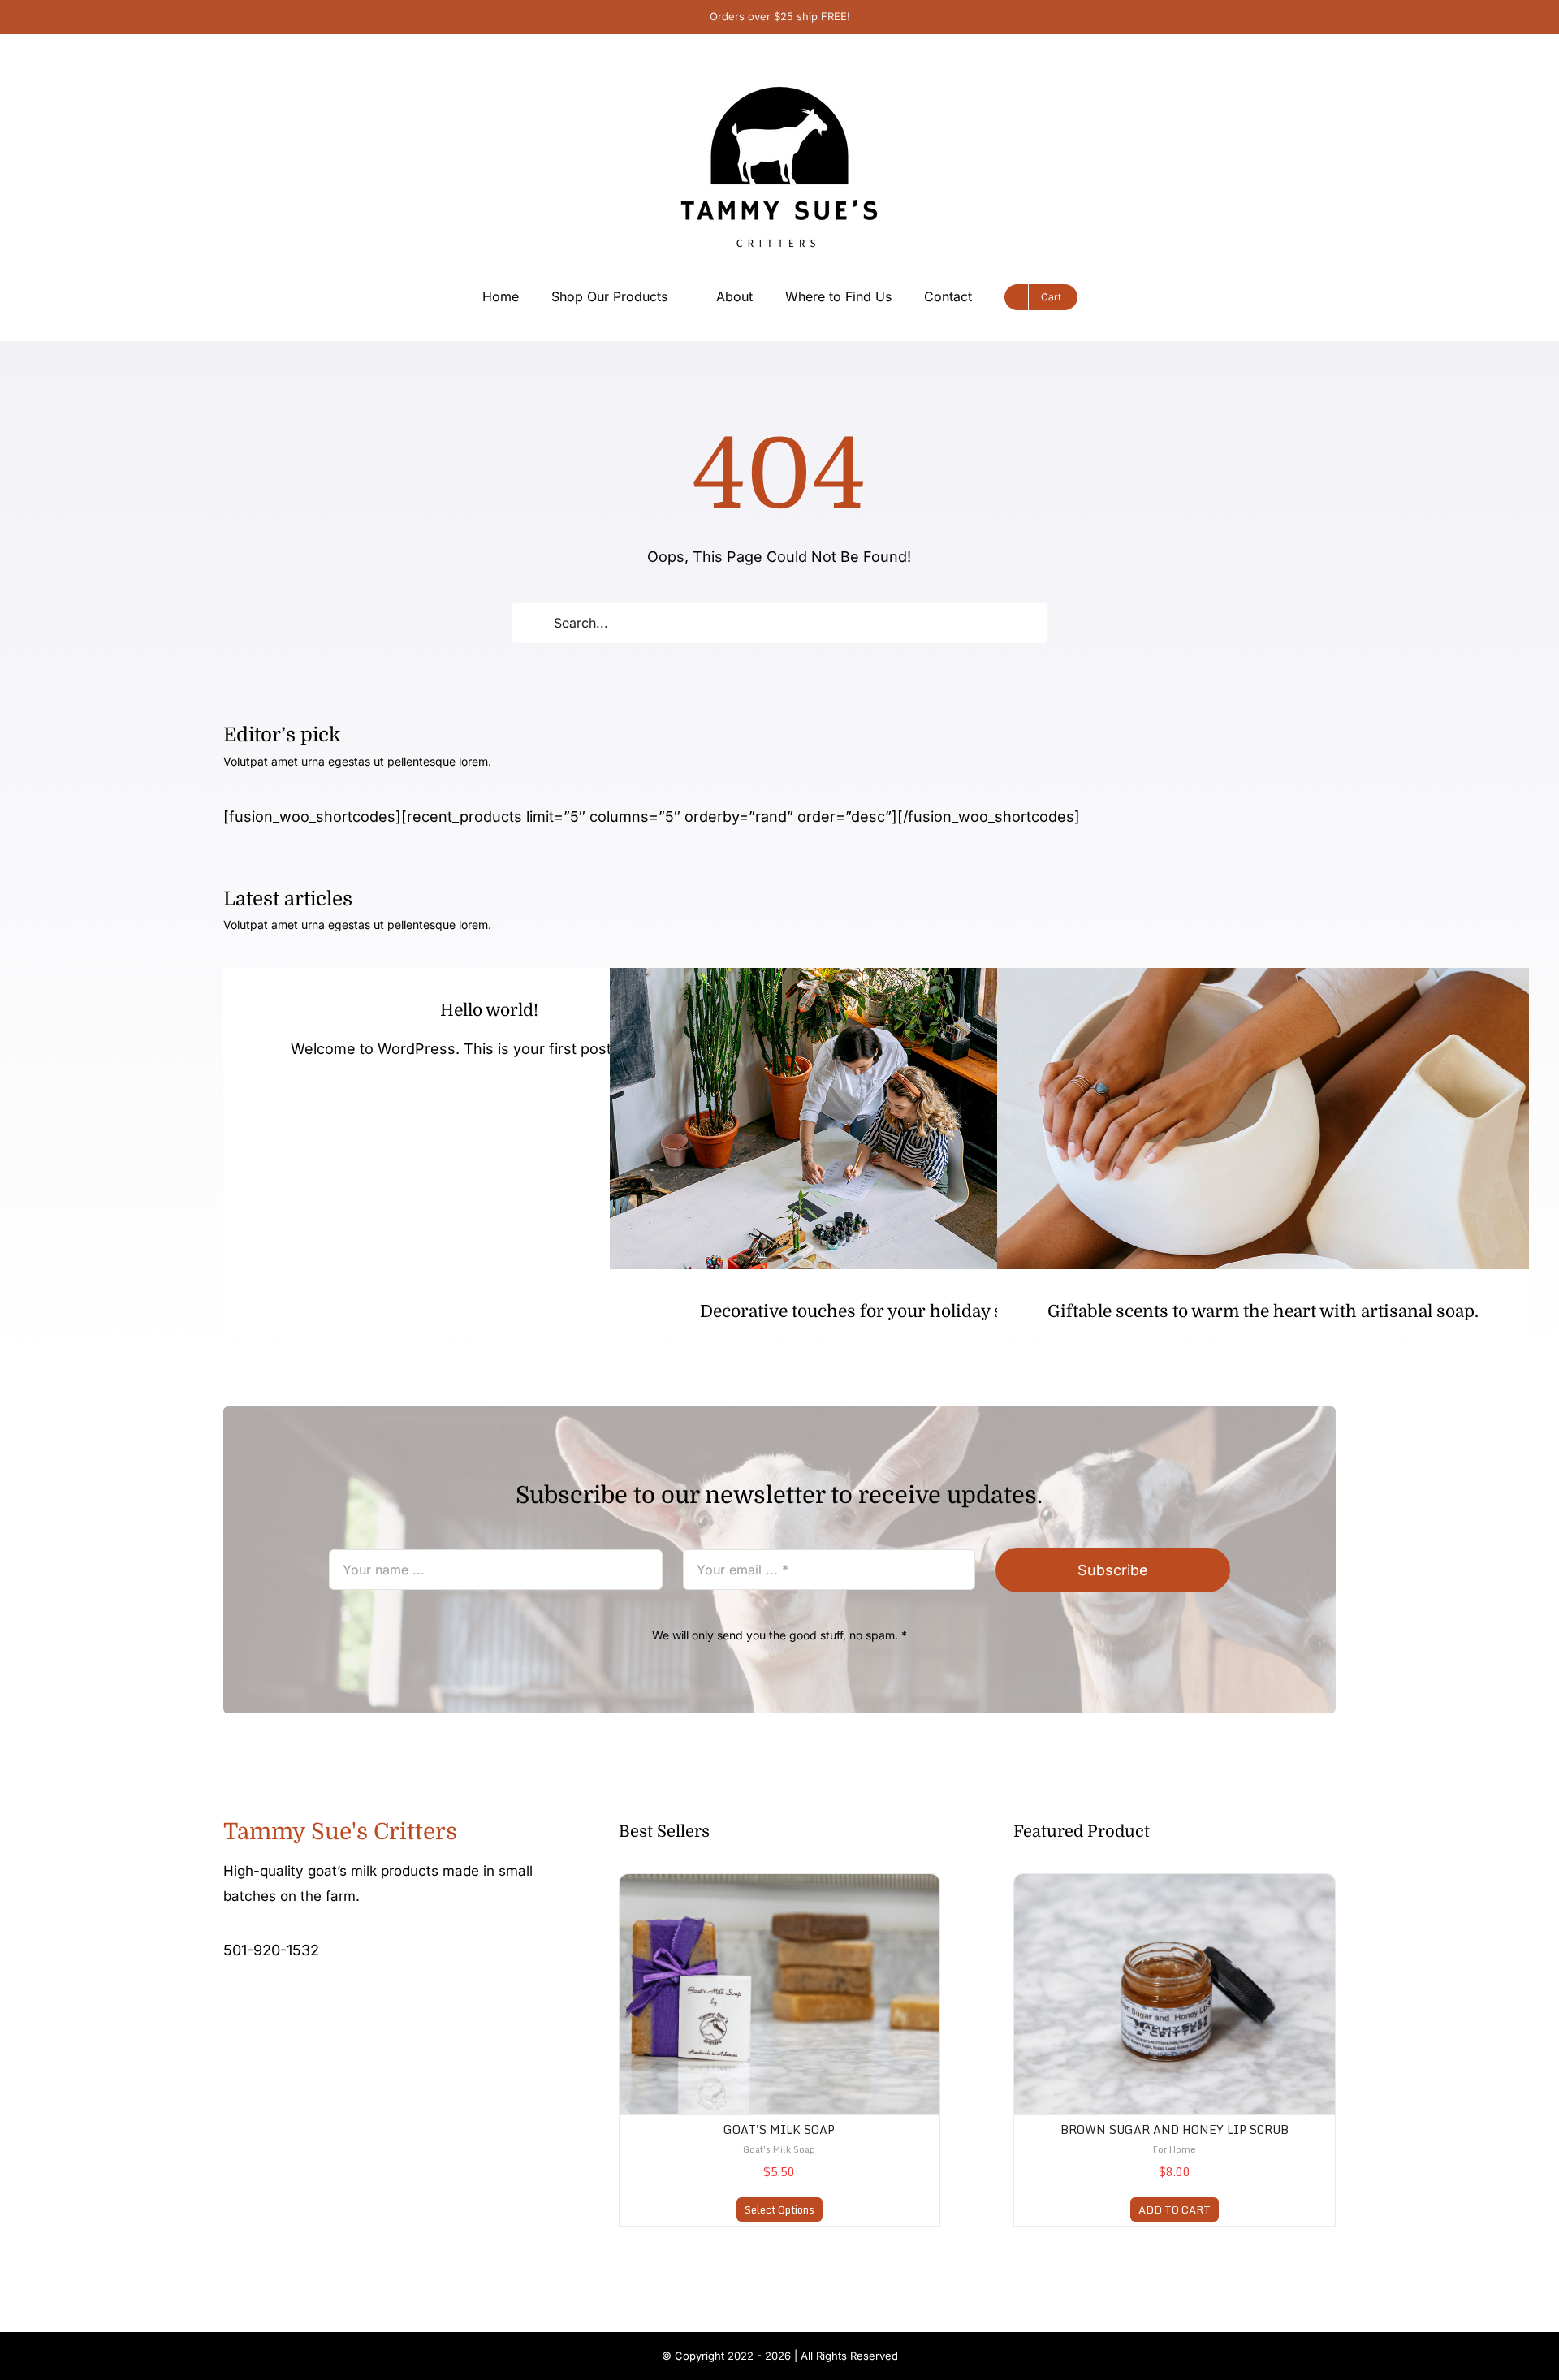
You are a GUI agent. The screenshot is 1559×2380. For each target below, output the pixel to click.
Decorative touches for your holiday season (875, 1311)
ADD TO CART (1175, 2209)
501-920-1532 (271, 1950)
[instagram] (254, 2001)
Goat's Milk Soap (779, 2129)
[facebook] (228, 2001)
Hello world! (489, 1010)
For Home (1175, 2149)
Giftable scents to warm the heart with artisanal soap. (1263, 1311)
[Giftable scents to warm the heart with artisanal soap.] (1263, 1119)
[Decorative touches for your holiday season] (876, 1119)
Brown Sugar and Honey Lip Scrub (1175, 2129)
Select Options (779, 2209)
